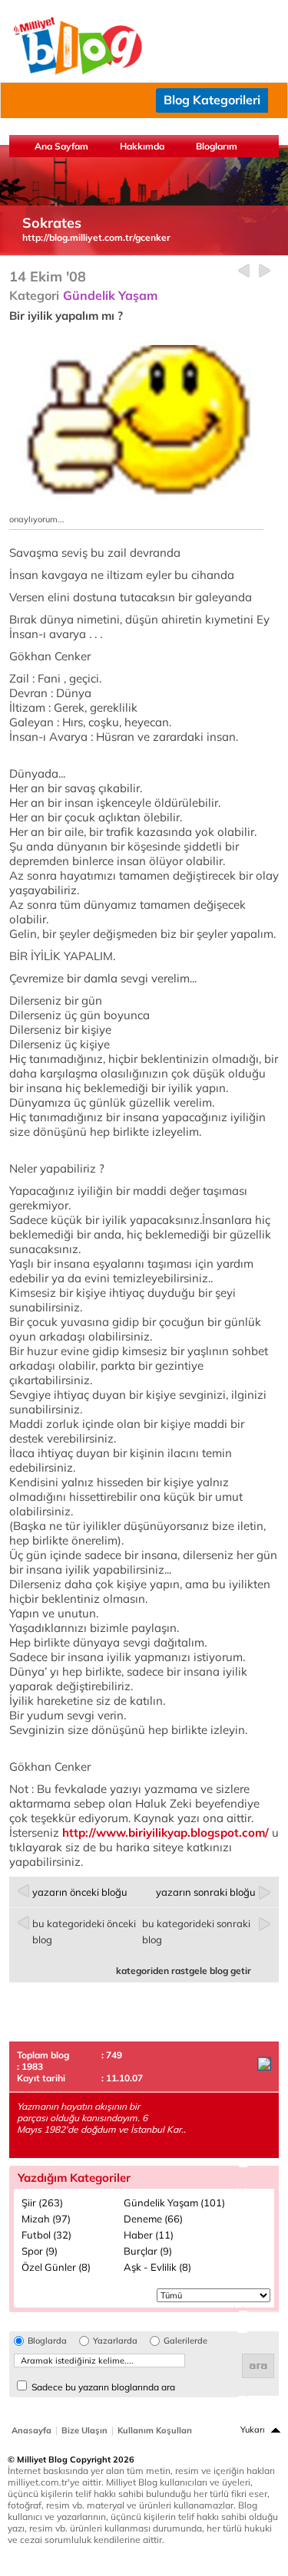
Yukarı (253, 2430)
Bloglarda (47, 2341)
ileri (265, 271)
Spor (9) (40, 2251)
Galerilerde (185, 2341)
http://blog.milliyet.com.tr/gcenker (96, 237)
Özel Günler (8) (56, 2267)
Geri (244, 271)
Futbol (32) (46, 2235)
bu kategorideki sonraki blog (196, 1931)
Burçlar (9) (148, 2251)
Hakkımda (142, 146)
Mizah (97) (46, 2219)
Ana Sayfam (61, 146)
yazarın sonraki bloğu (206, 1892)
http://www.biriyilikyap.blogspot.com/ (166, 1832)
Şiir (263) (42, 2203)
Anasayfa (31, 2430)
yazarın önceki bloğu (80, 1892)
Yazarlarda (115, 2341)
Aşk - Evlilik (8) (157, 2267)
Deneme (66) (153, 2219)
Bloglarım (217, 146)
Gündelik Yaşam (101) (174, 2203)
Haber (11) (149, 2235)
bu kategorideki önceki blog (84, 1931)
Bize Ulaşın (84, 2430)
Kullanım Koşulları (155, 2430)
